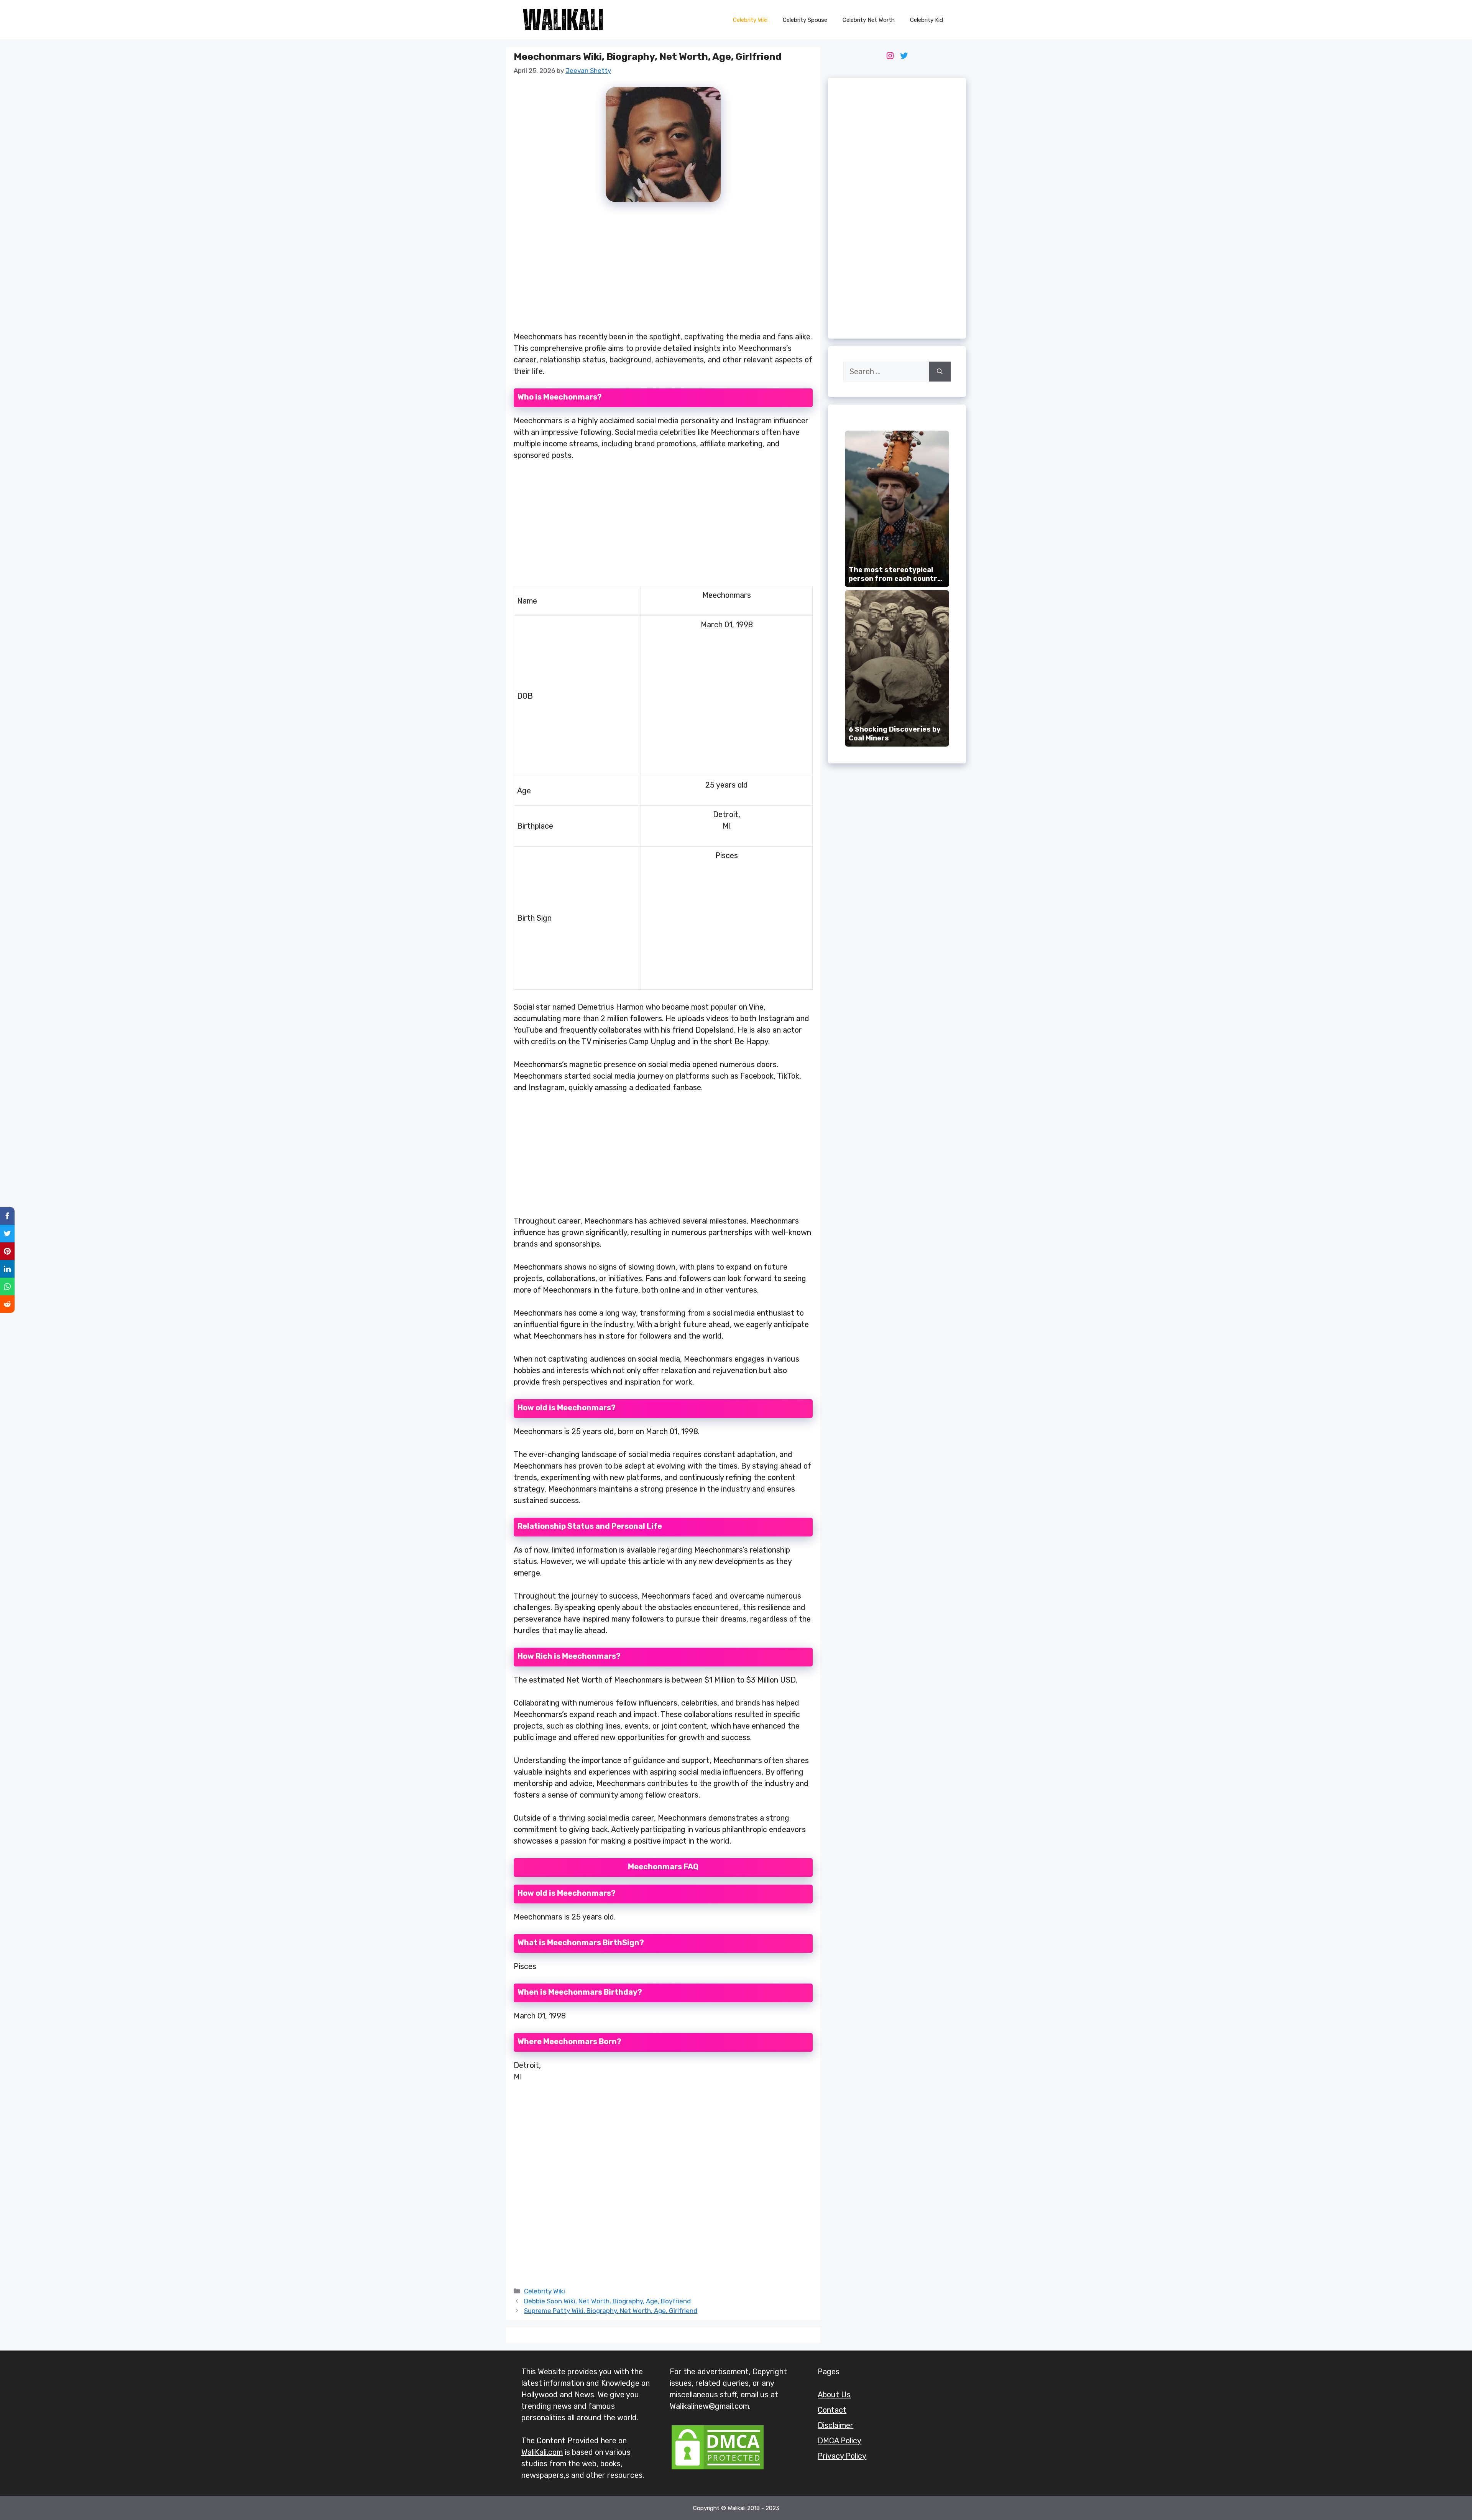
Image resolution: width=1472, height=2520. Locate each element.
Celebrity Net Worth (869, 20)
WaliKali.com (542, 2452)
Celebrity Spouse (805, 20)
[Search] (940, 372)
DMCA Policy (839, 2441)
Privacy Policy (842, 2456)
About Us (834, 2395)
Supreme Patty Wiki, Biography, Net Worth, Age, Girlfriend (611, 2311)
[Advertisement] (663, 271)
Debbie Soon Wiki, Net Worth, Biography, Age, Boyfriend (607, 2301)
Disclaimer (835, 2425)
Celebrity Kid (927, 20)
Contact (832, 2410)
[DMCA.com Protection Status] (718, 2469)
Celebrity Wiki (750, 20)
